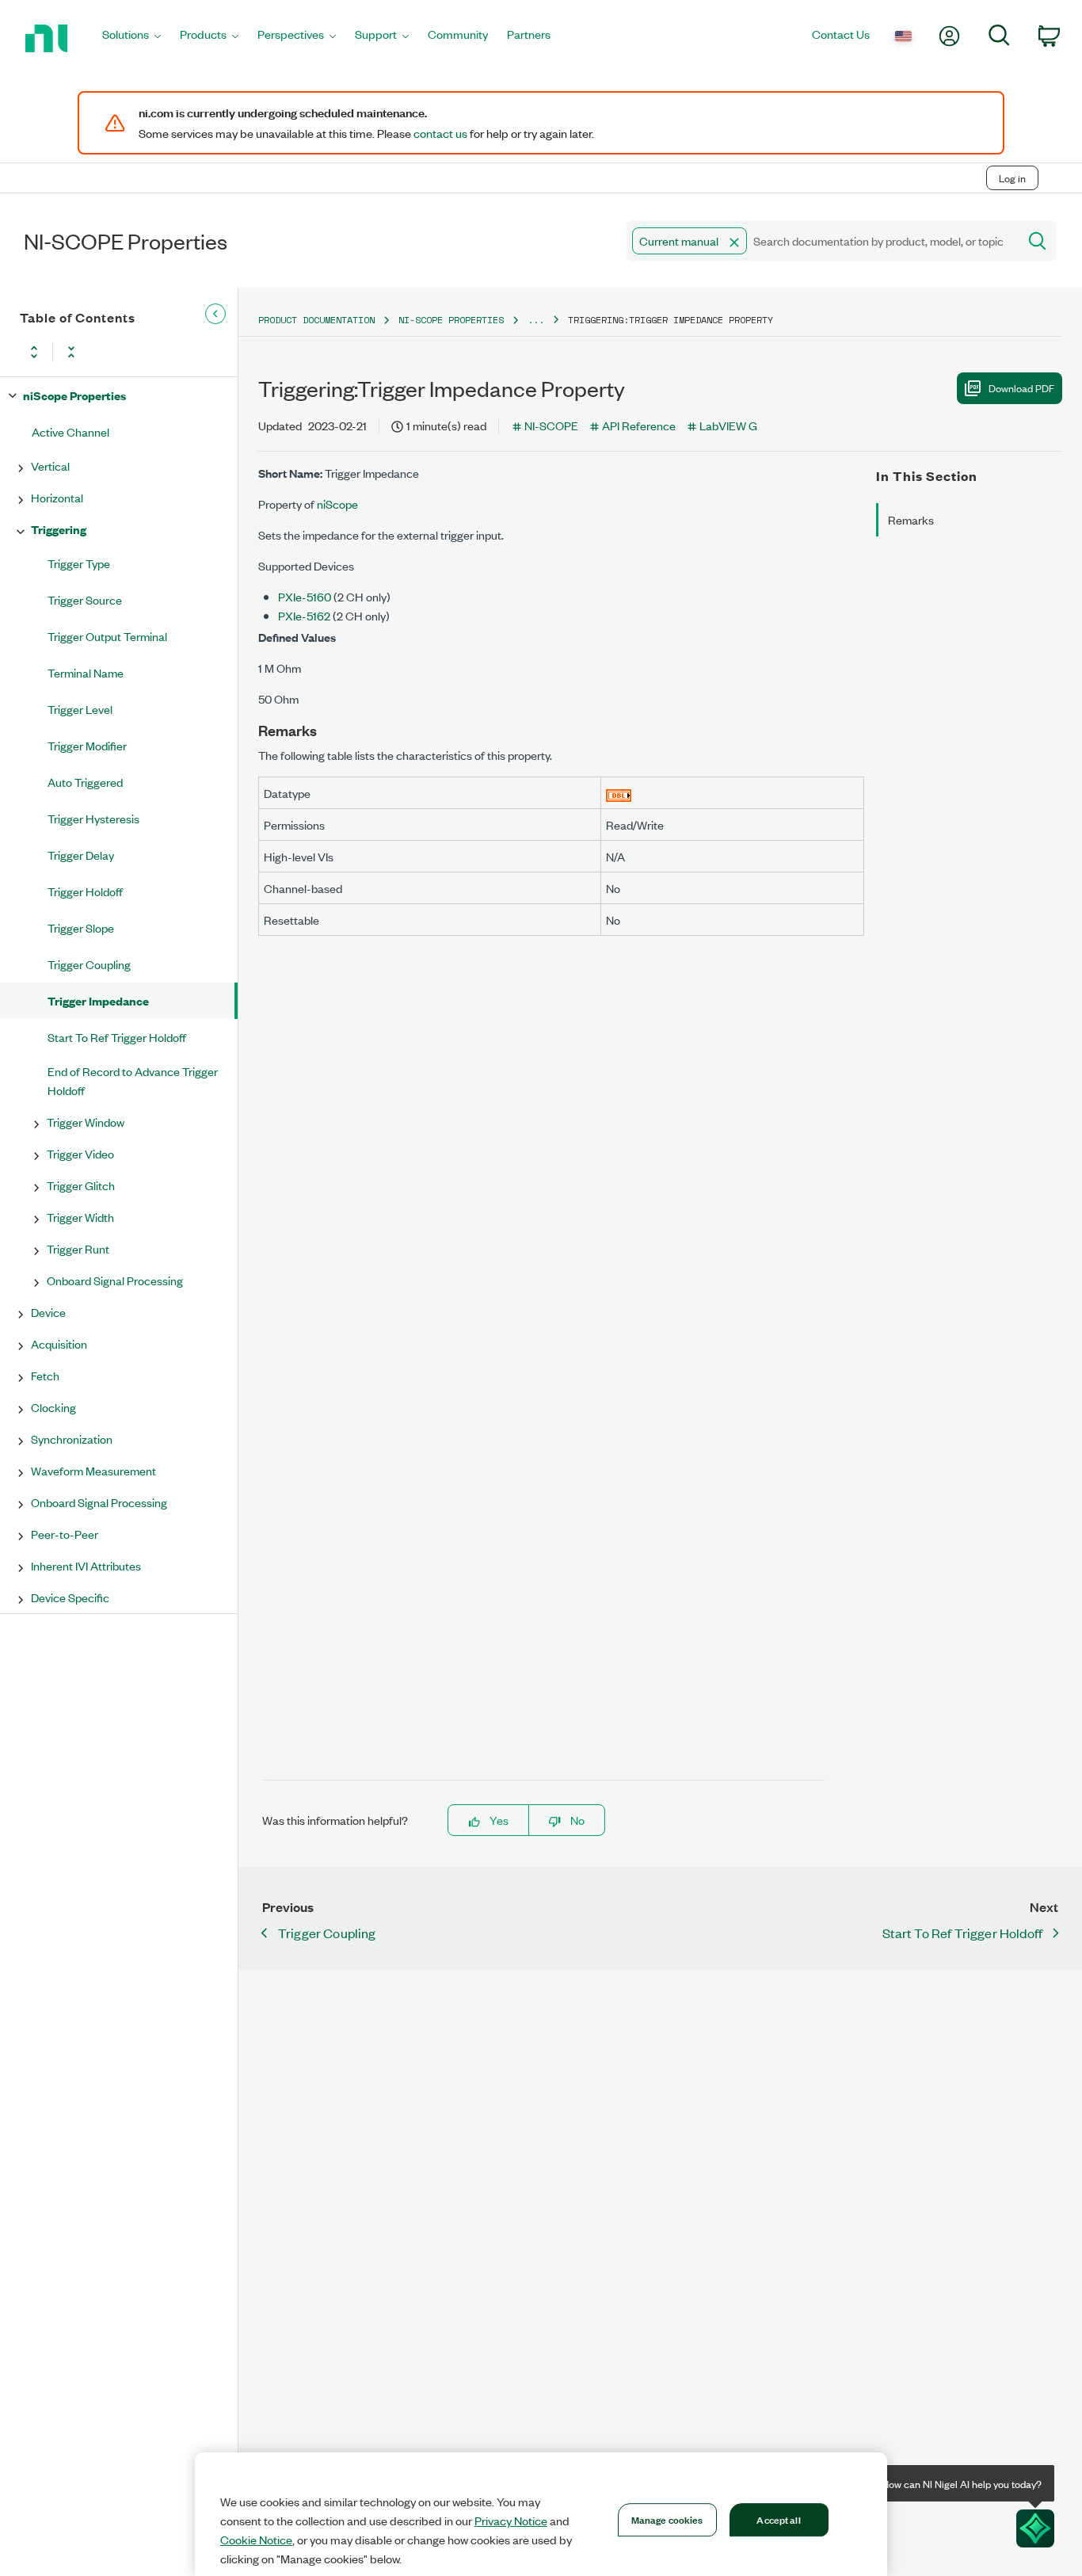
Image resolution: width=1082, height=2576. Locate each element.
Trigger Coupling (89, 964)
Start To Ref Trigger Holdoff (117, 1037)
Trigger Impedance (98, 1000)
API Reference (639, 425)
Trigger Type (79, 563)
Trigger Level (80, 709)
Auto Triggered (85, 782)
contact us (440, 133)
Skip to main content (61, 145)
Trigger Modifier (87, 745)
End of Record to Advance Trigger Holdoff (133, 1080)
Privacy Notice (511, 2521)
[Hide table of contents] (215, 314)
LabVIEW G (728, 425)
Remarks (911, 519)
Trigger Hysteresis (93, 818)
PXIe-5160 (305, 596)
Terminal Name (86, 672)
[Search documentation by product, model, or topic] (1036, 241)
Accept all (778, 2519)
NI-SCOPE (551, 425)
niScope (337, 504)
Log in (1012, 178)
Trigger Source (85, 599)
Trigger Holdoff (85, 891)
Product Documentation (316, 320)
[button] (734, 242)
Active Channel (70, 431)
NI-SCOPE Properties (451, 320)
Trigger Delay (81, 855)
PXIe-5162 (304, 615)
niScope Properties (74, 395)
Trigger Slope (81, 927)
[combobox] (821, 241)
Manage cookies (667, 2519)
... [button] (536, 320)
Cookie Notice (256, 2540)
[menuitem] (131, 38)
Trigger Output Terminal (107, 636)
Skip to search (166, 145)
